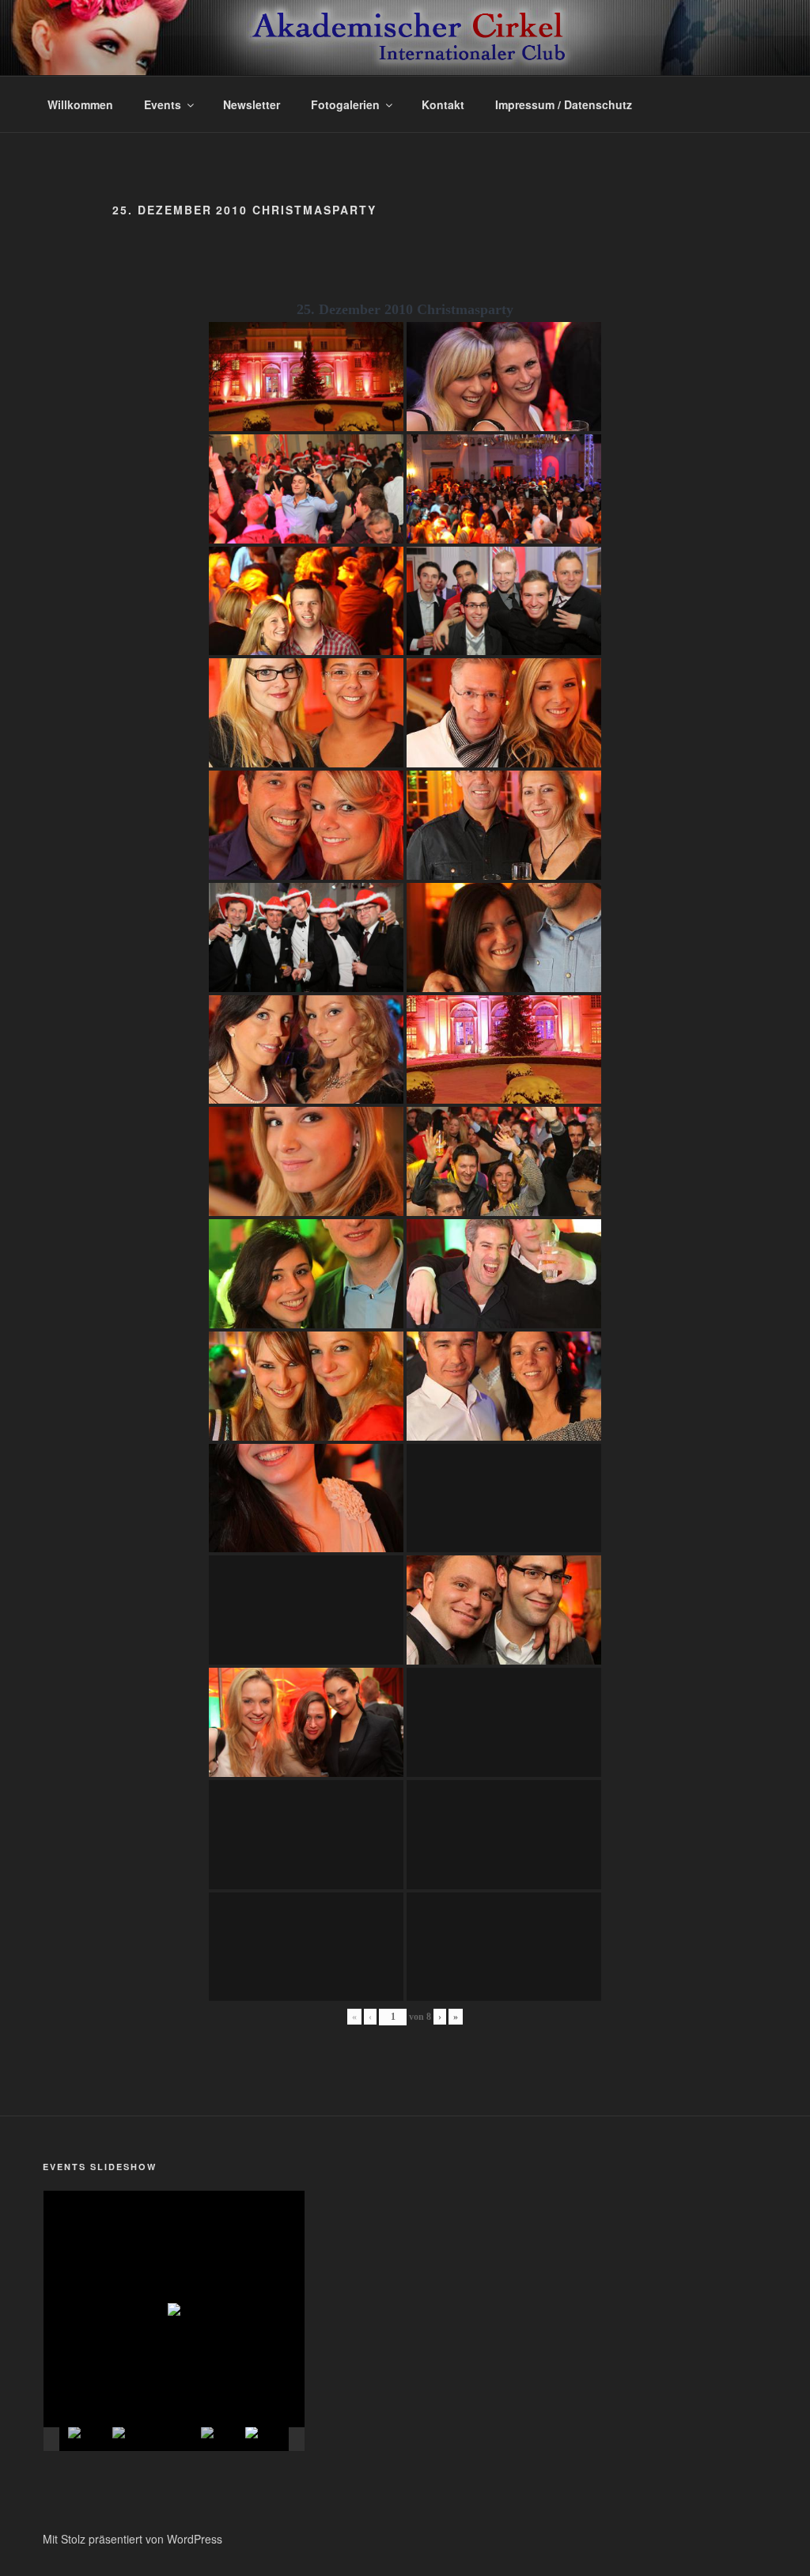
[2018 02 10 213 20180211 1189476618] (89, 2440)
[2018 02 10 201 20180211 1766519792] (267, 2440)
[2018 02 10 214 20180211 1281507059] (178, 2440)
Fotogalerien (345, 104)
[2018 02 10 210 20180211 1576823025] (222, 2440)
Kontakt (443, 104)
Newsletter (252, 104)
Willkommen (80, 104)
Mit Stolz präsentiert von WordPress (132, 2539)
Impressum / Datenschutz (564, 104)
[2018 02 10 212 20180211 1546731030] (134, 2440)
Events (163, 104)
